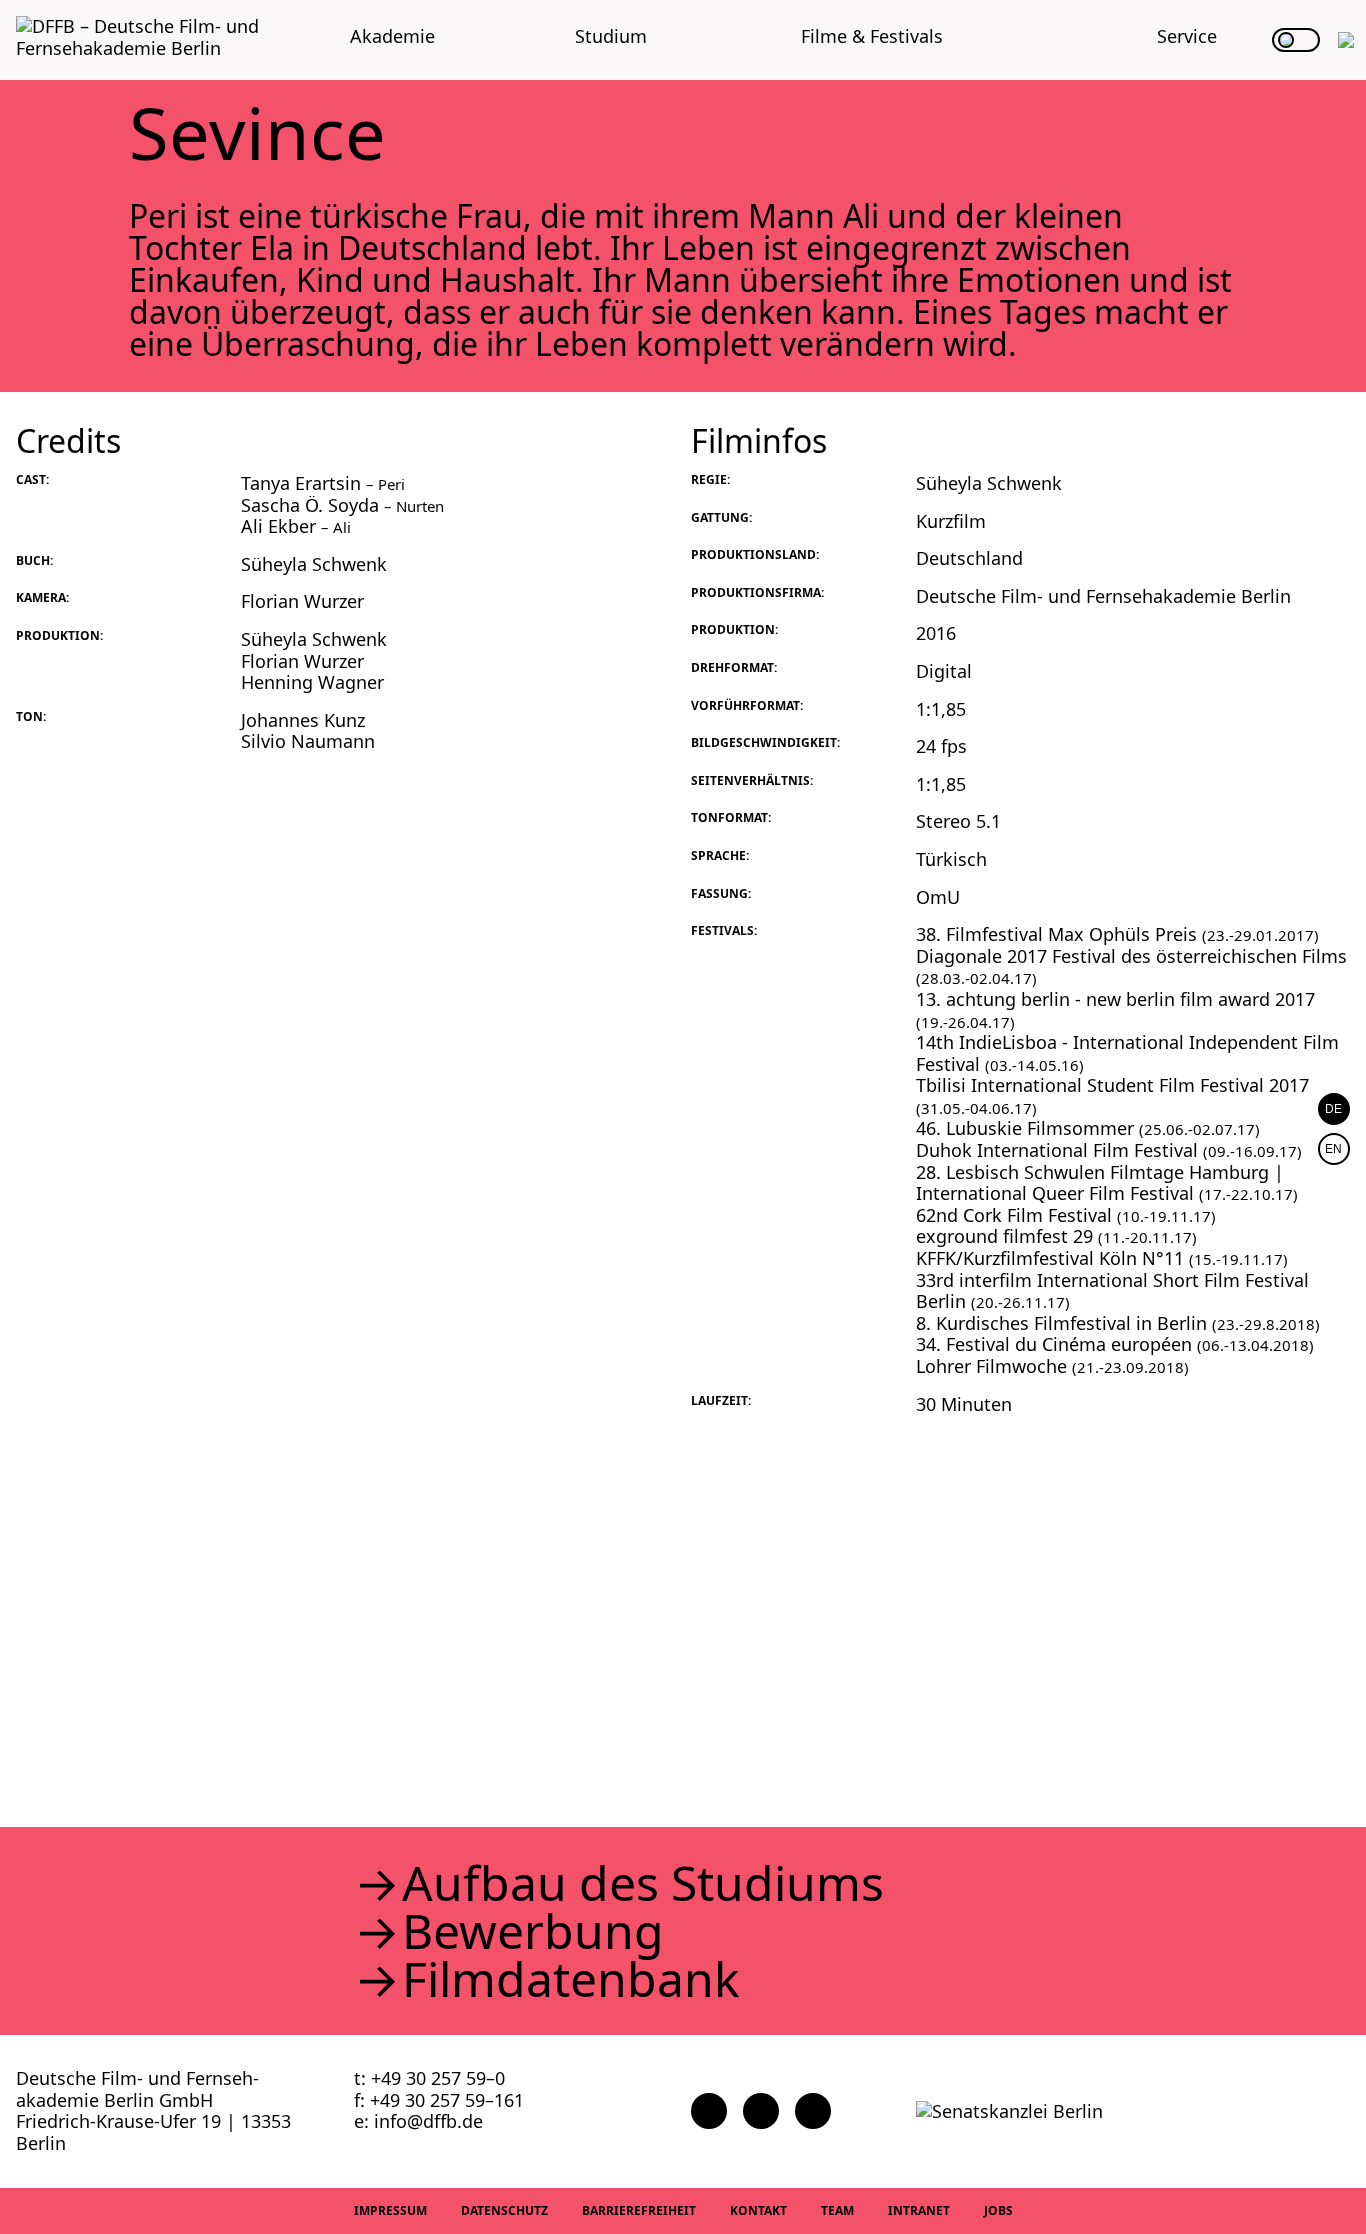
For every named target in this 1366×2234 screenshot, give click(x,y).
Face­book (709, 2111)
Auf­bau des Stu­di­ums (643, 1883)
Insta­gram (761, 2111)
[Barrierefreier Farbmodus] (1296, 40)
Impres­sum (390, 2210)
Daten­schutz (504, 2210)
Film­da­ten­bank (571, 1979)
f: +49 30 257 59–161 (439, 2100)
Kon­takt (758, 2210)
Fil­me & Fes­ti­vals (872, 36)
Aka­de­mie (392, 36)
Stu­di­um (611, 36)
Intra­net (919, 2210)
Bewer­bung (533, 1931)
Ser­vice (1187, 36)
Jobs (998, 2210)
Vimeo (813, 2111)
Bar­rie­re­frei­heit (639, 2210)
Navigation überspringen (15, 14)
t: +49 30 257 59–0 (429, 2078)
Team (837, 2210)
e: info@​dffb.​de (418, 2121)
